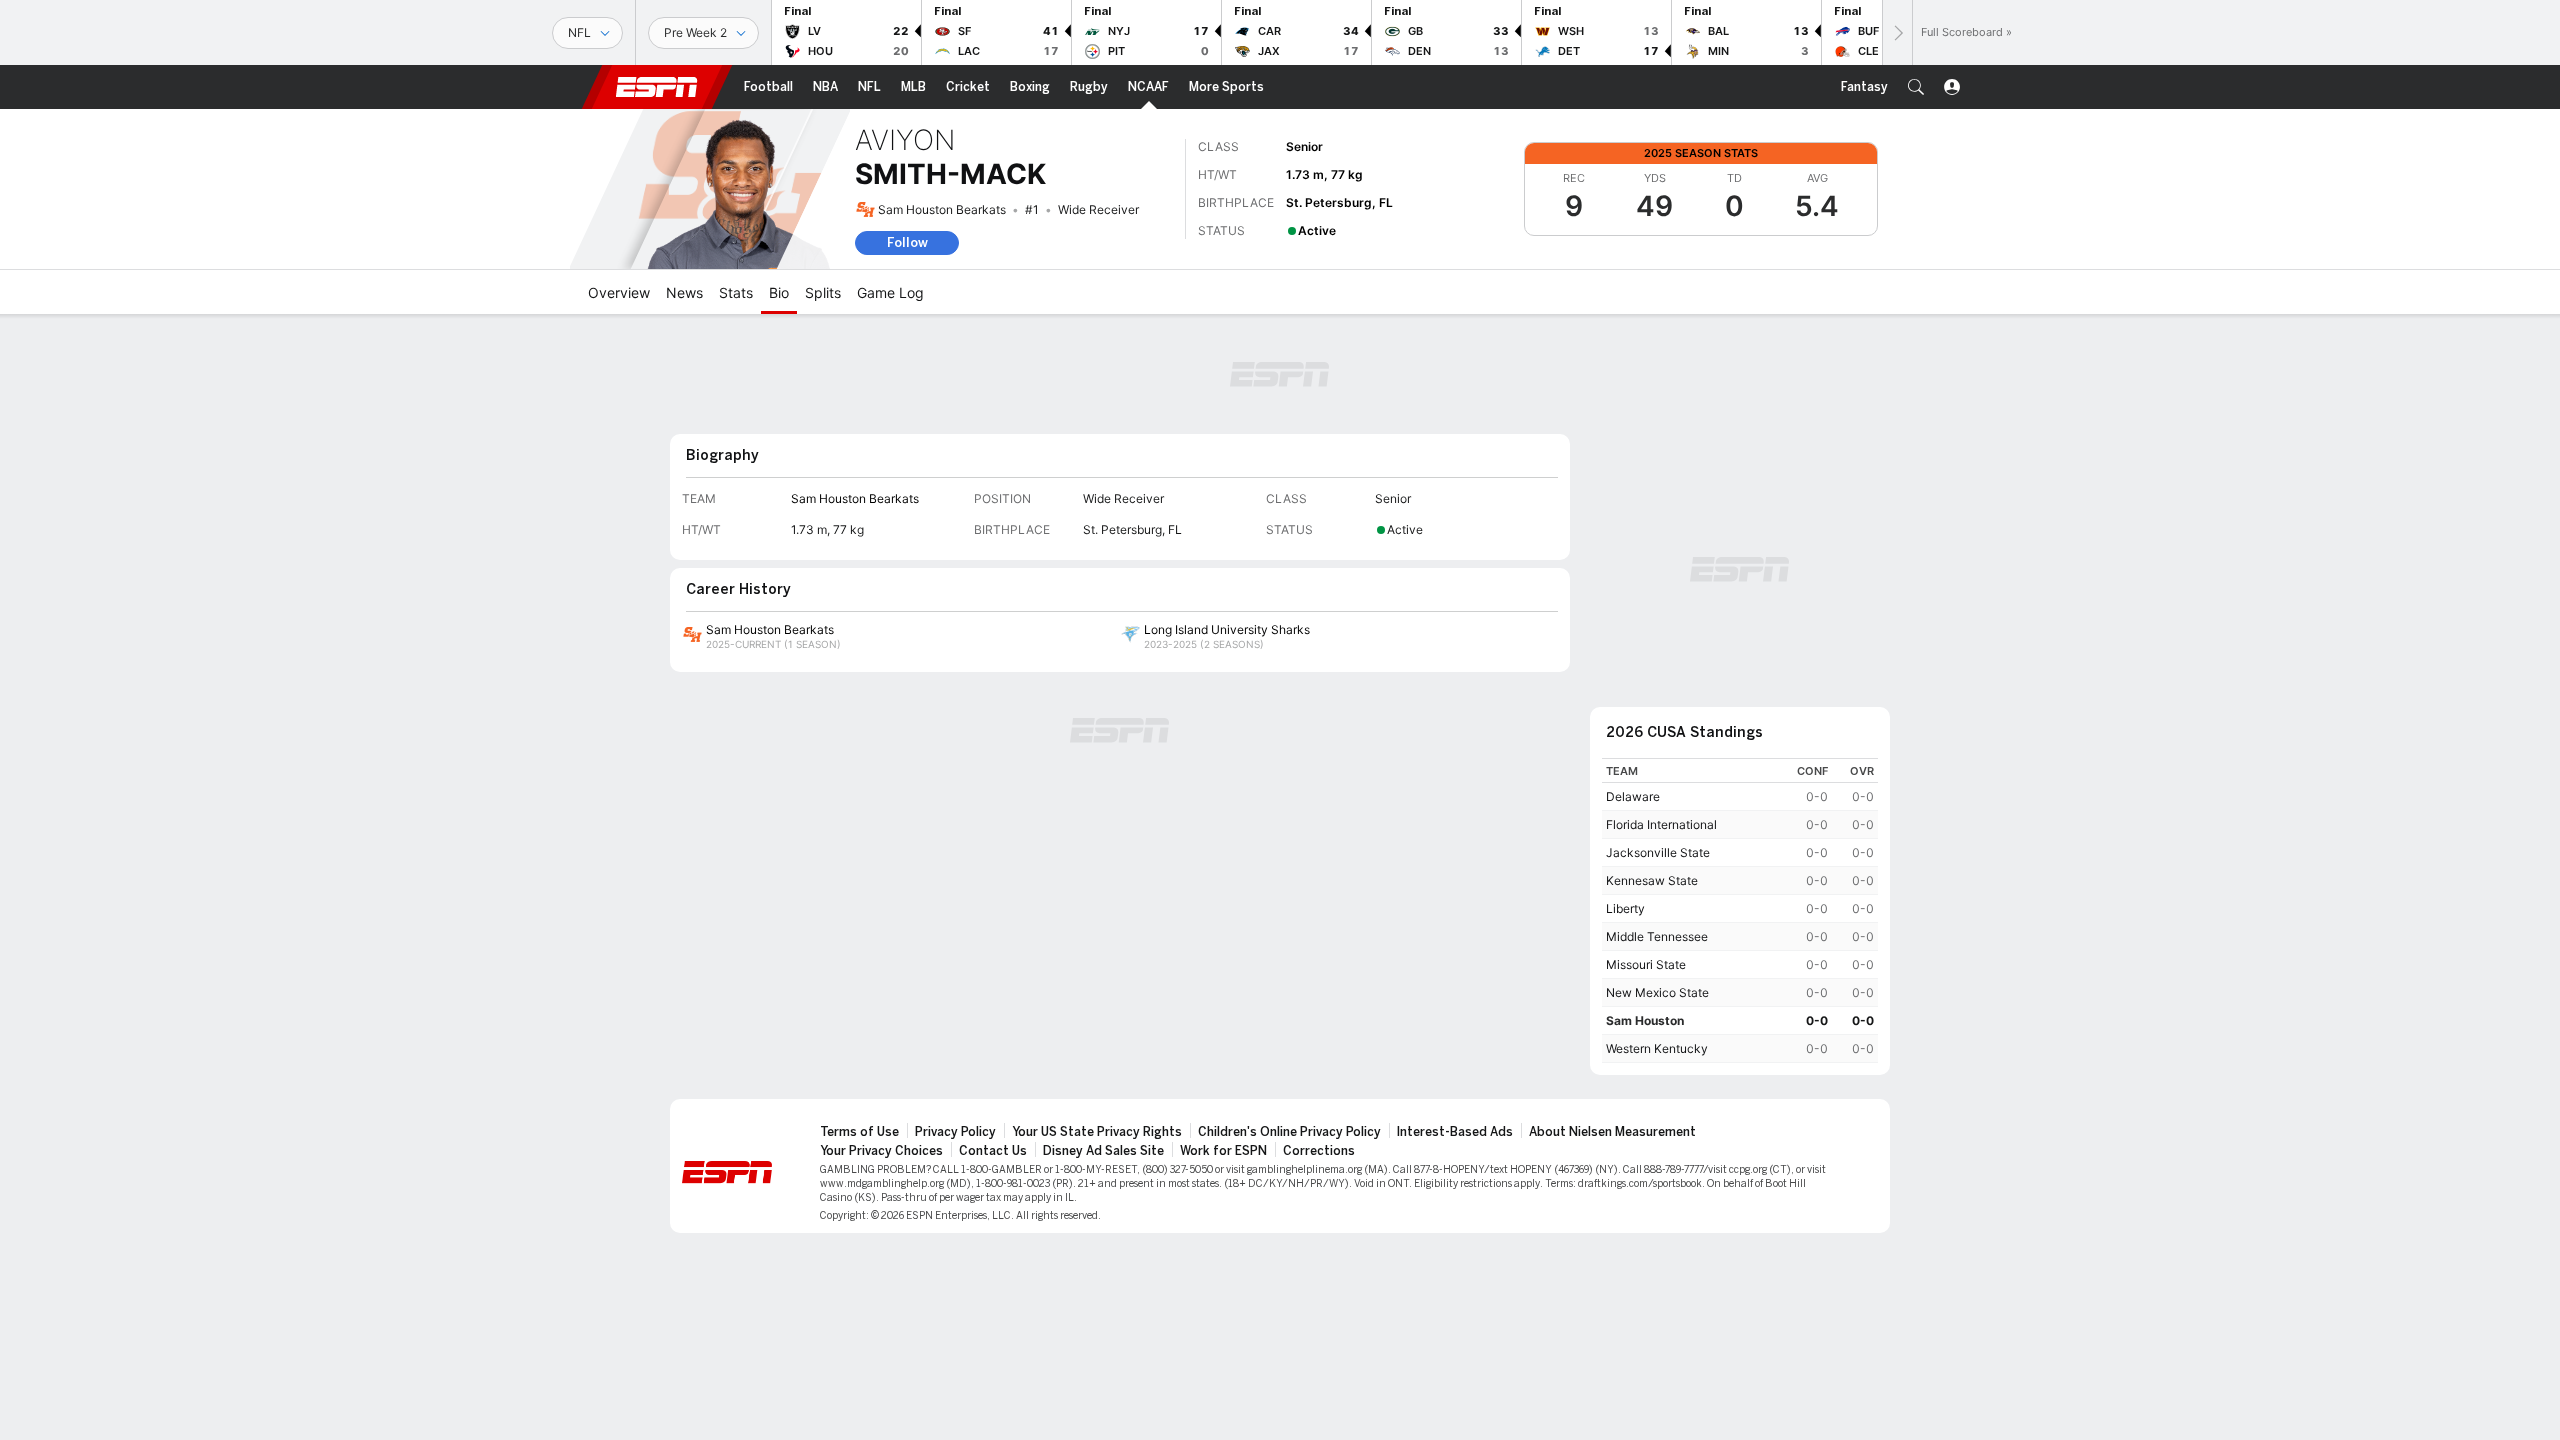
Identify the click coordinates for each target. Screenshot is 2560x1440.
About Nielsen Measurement (1612, 1132)
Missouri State (1646, 964)
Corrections (1319, 1151)
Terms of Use (859, 1132)
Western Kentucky (1657, 1048)
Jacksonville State (1658, 852)
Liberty (1625, 908)
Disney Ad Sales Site (1103, 1151)
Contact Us (993, 1151)
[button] (1916, 87)
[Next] (1897, 32)
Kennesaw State (1652, 880)
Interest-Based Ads (1455, 1132)
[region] (1740, 910)
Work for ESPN (1223, 1151)
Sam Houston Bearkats (942, 209)
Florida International (1661, 824)
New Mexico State (1657, 992)
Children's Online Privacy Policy (1289, 1132)
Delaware (1633, 796)
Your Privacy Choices (881, 1151)
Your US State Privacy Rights (1097, 1132)
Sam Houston (1645, 1020)
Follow (907, 242)
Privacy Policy (955, 1132)
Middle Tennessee (1657, 936)
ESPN (657, 87)
